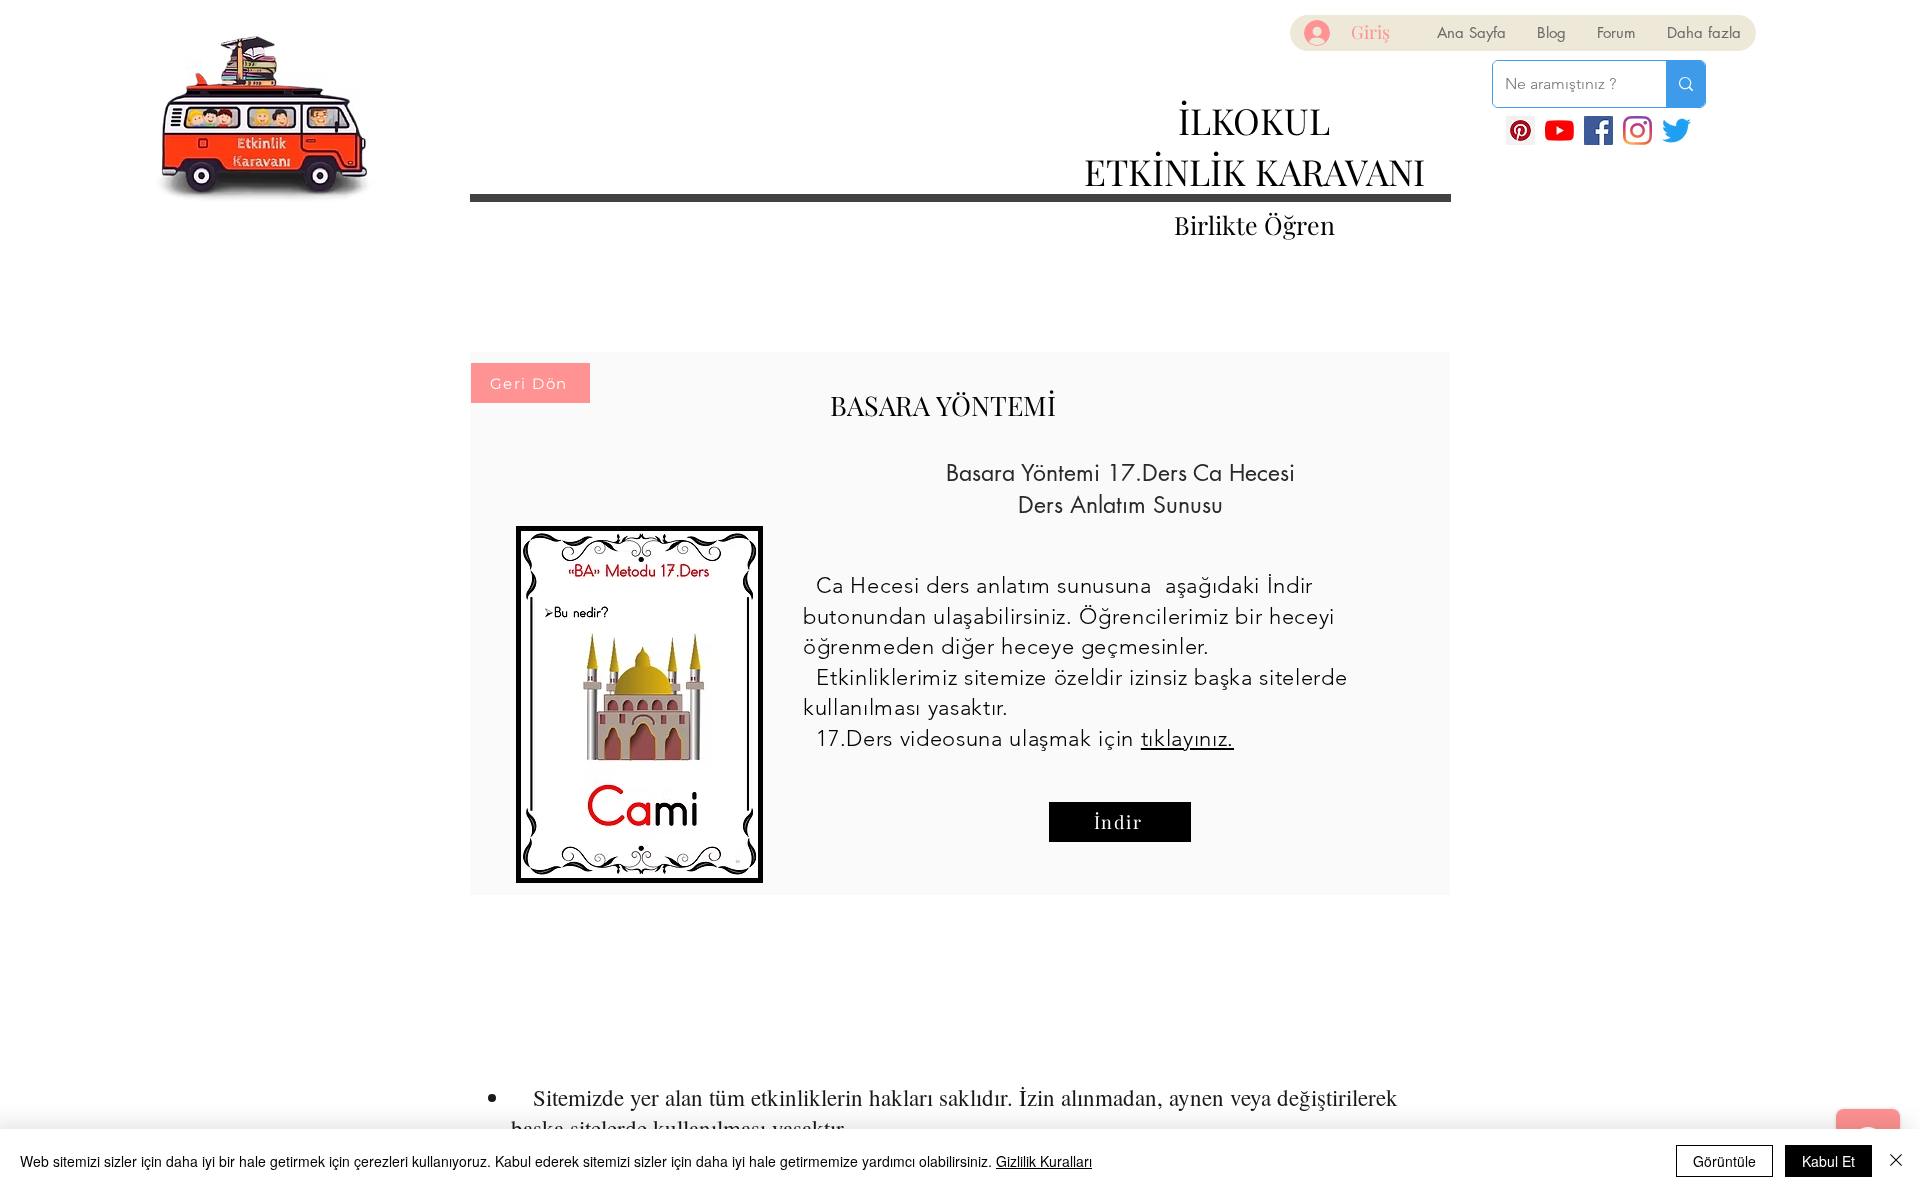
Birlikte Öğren (1254, 224)
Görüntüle (1724, 1161)
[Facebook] (1598, 130)
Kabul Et (1828, 1161)
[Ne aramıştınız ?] (1685, 84)
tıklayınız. (1187, 738)
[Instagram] (1637, 130)
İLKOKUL (1254, 120)
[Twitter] (1676, 130)
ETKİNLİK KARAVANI (1254, 171)
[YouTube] (1559, 130)
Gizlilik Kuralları (1044, 1161)
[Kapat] (1896, 1161)
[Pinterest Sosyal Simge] (1520, 130)
